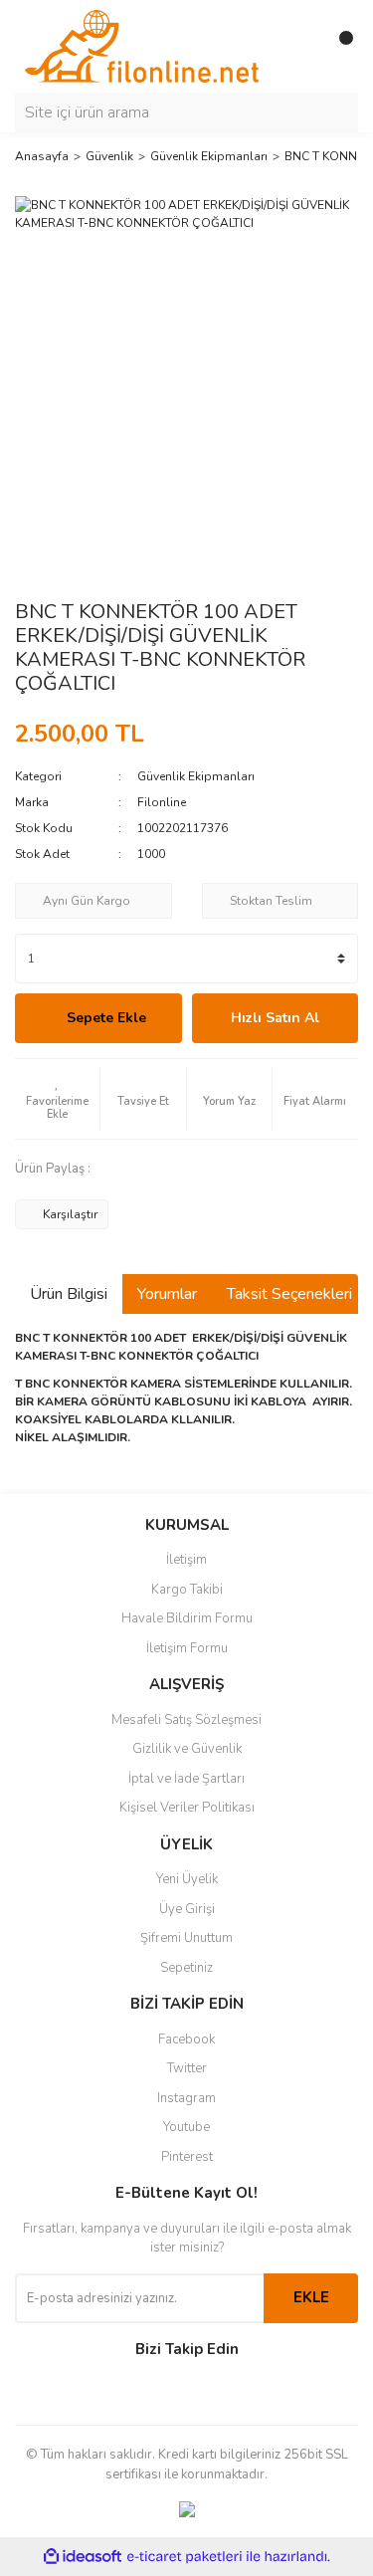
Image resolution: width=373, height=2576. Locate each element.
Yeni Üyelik (187, 1879)
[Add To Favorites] (57, 1099)
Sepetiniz (186, 1968)
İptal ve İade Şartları (186, 1779)
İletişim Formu (187, 1648)
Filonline (162, 802)
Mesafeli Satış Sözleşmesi (186, 1720)
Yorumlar (167, 1294)
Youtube (186, 2127)
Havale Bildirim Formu (187, 1618)
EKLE (311, 2297)
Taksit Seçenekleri (289, 1294)
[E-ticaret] (185, 2557)
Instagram (186, 2098)
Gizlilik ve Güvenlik (187, 1749)
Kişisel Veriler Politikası (187, 1808)
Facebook (186, 2039)
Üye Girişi (187, 1909)
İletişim (186, 1560)
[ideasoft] (83, 2558)
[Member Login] (298, 46)
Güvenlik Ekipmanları (196, 776)
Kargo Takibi (187, 1590)
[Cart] (338, 46)
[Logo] (142, 45)
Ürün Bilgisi (69, 1294)
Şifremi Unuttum (186, 1938)
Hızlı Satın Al (275, 1018)
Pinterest (187, 2157)
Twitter (187, 2068)
